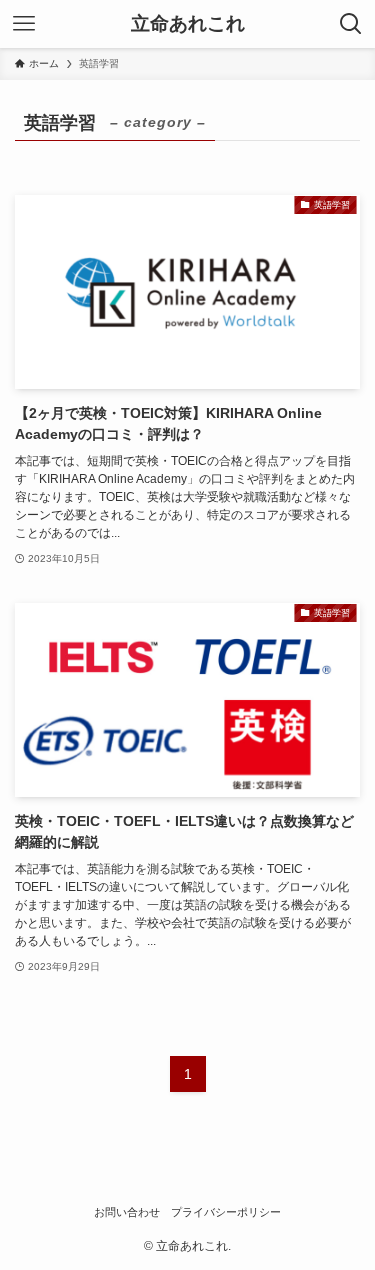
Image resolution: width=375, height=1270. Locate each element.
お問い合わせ (127, 1212)
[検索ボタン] (351, 24)
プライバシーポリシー (226, 1212)
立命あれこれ (188, 24)
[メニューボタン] (24, 24)
